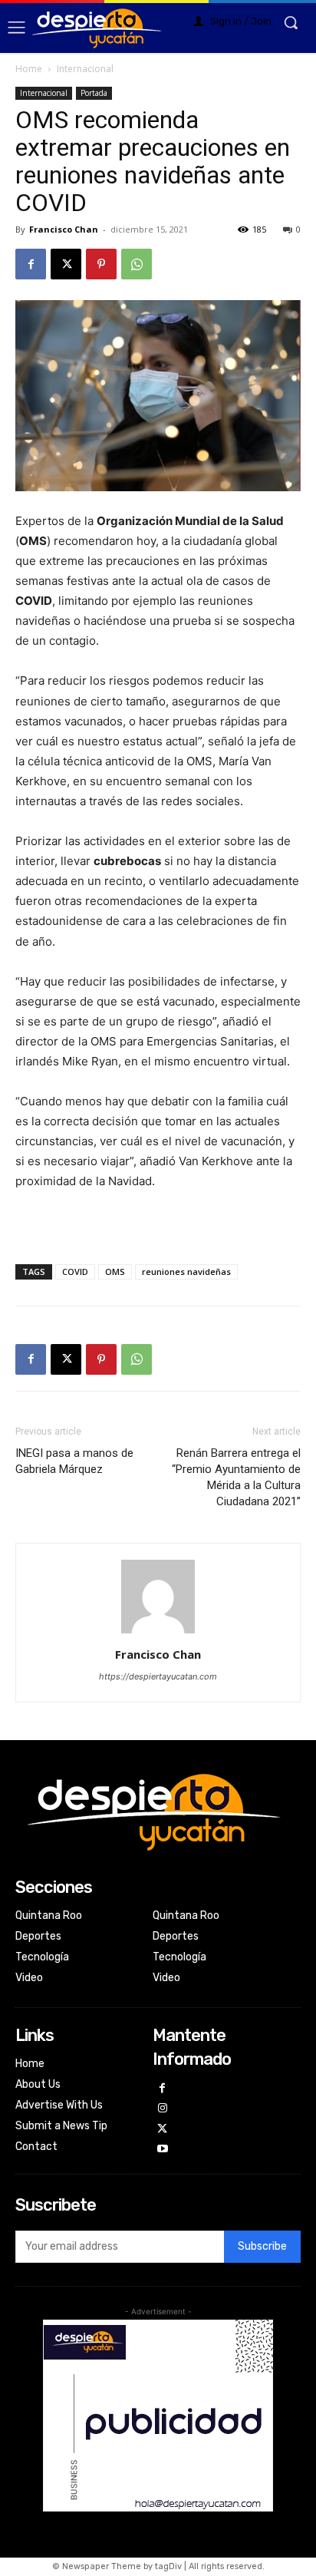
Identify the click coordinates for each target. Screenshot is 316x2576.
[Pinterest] (101, 264)
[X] (66, 264)
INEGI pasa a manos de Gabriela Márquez (74, 1461)
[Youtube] (163, 2150)
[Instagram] (163, 2109)
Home (29, 69)
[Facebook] (31, 264)
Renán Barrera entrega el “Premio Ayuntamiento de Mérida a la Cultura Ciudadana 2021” (236, 1477)
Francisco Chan (64, 229)
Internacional (85, 69)
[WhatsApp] (137, 264)
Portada (94, 93)
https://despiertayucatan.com (158, 1676)
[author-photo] (158, 1633)
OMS (115, 1271)
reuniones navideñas (186, 1271)
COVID (75, 1271)
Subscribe (262, 2246)
